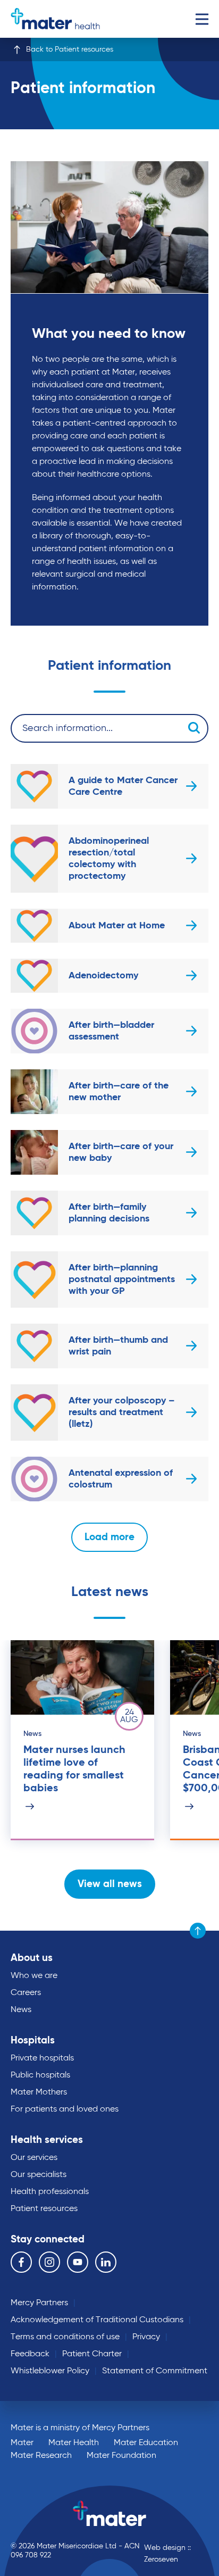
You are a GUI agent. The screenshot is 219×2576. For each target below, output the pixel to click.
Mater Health (74, 2443)
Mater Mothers (39, 2092)
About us (32, 1958)
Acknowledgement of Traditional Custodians (97, 2320)
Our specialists (39, 2175)
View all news (110, 1884)
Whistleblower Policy (50, 2371)
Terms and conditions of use (65, 2337)
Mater (22, 2443)
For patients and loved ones (65, 2109)
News (21, 2010)
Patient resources (44, 2209)
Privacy (146, 2337)
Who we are (34, 1976)
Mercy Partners (39, 2303)
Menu (202, 19)
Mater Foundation (121, 2456)
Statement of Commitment (155, 2371)
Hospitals (33, 2041)
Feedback (30, 2354)
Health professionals (50, 2192)
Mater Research (41, 2456)
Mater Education (146, 2443)
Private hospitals (42, 2058)
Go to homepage (55, 19)
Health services (47, 2140)
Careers (26, 1993)
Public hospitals (40, 2075)
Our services (34, 2158)
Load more (109, 1537)
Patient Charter (92, 2354)
